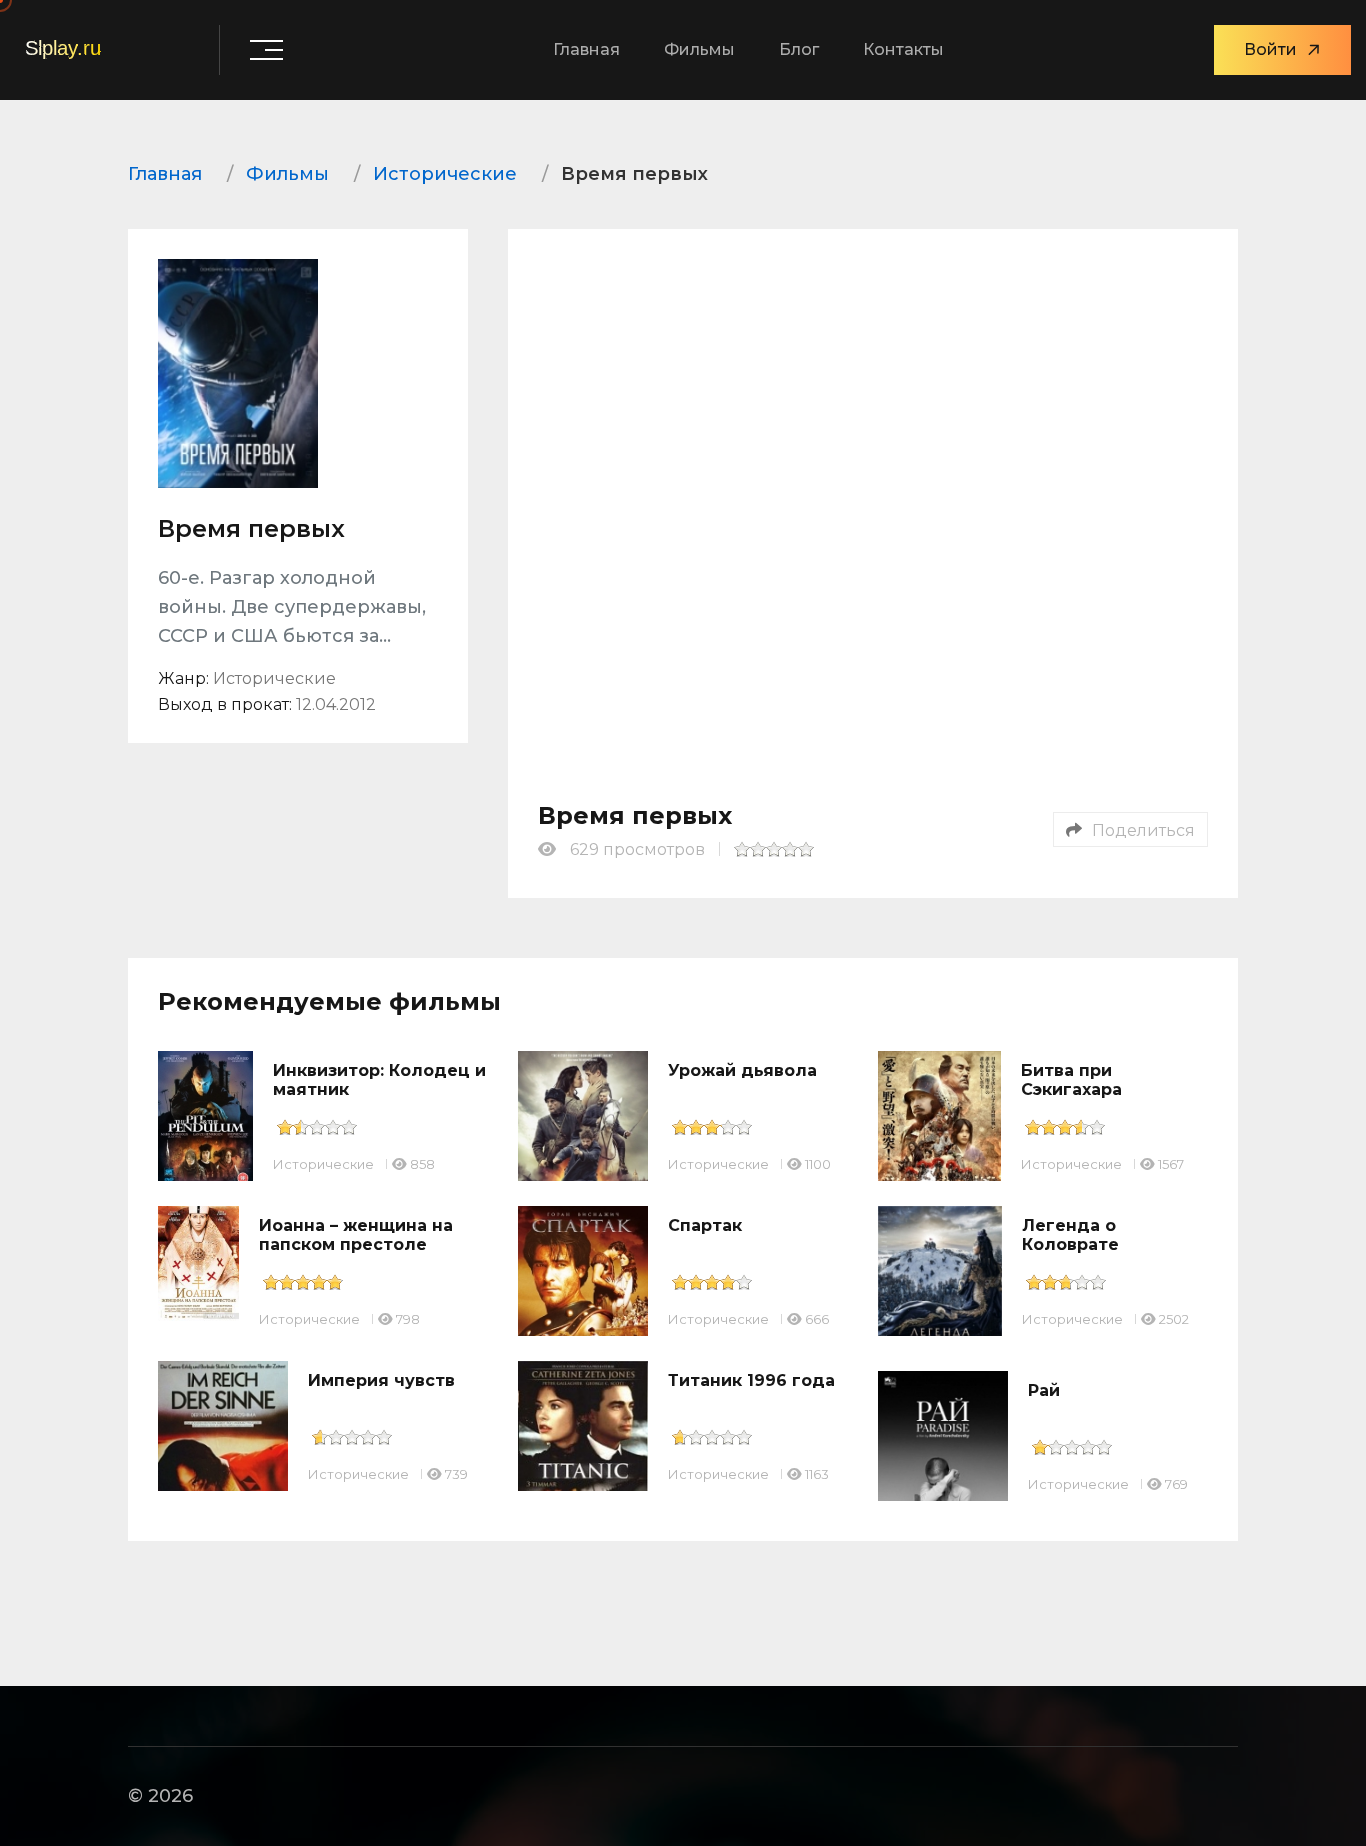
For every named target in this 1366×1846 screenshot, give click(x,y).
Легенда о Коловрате (1070, 1235)
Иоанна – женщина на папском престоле (356, 1235)
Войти (1270, 49)
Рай (1044, 1390)
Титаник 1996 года (751, 1380)
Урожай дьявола (742, 1070)
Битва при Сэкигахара (1071, 1080)
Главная (586, 49)
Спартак (705, 1225)
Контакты (903, 49)
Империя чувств (381, 1380)
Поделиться (1143, 830)
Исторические (323, 1164)
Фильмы (699, 49)
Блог (799, 49)
